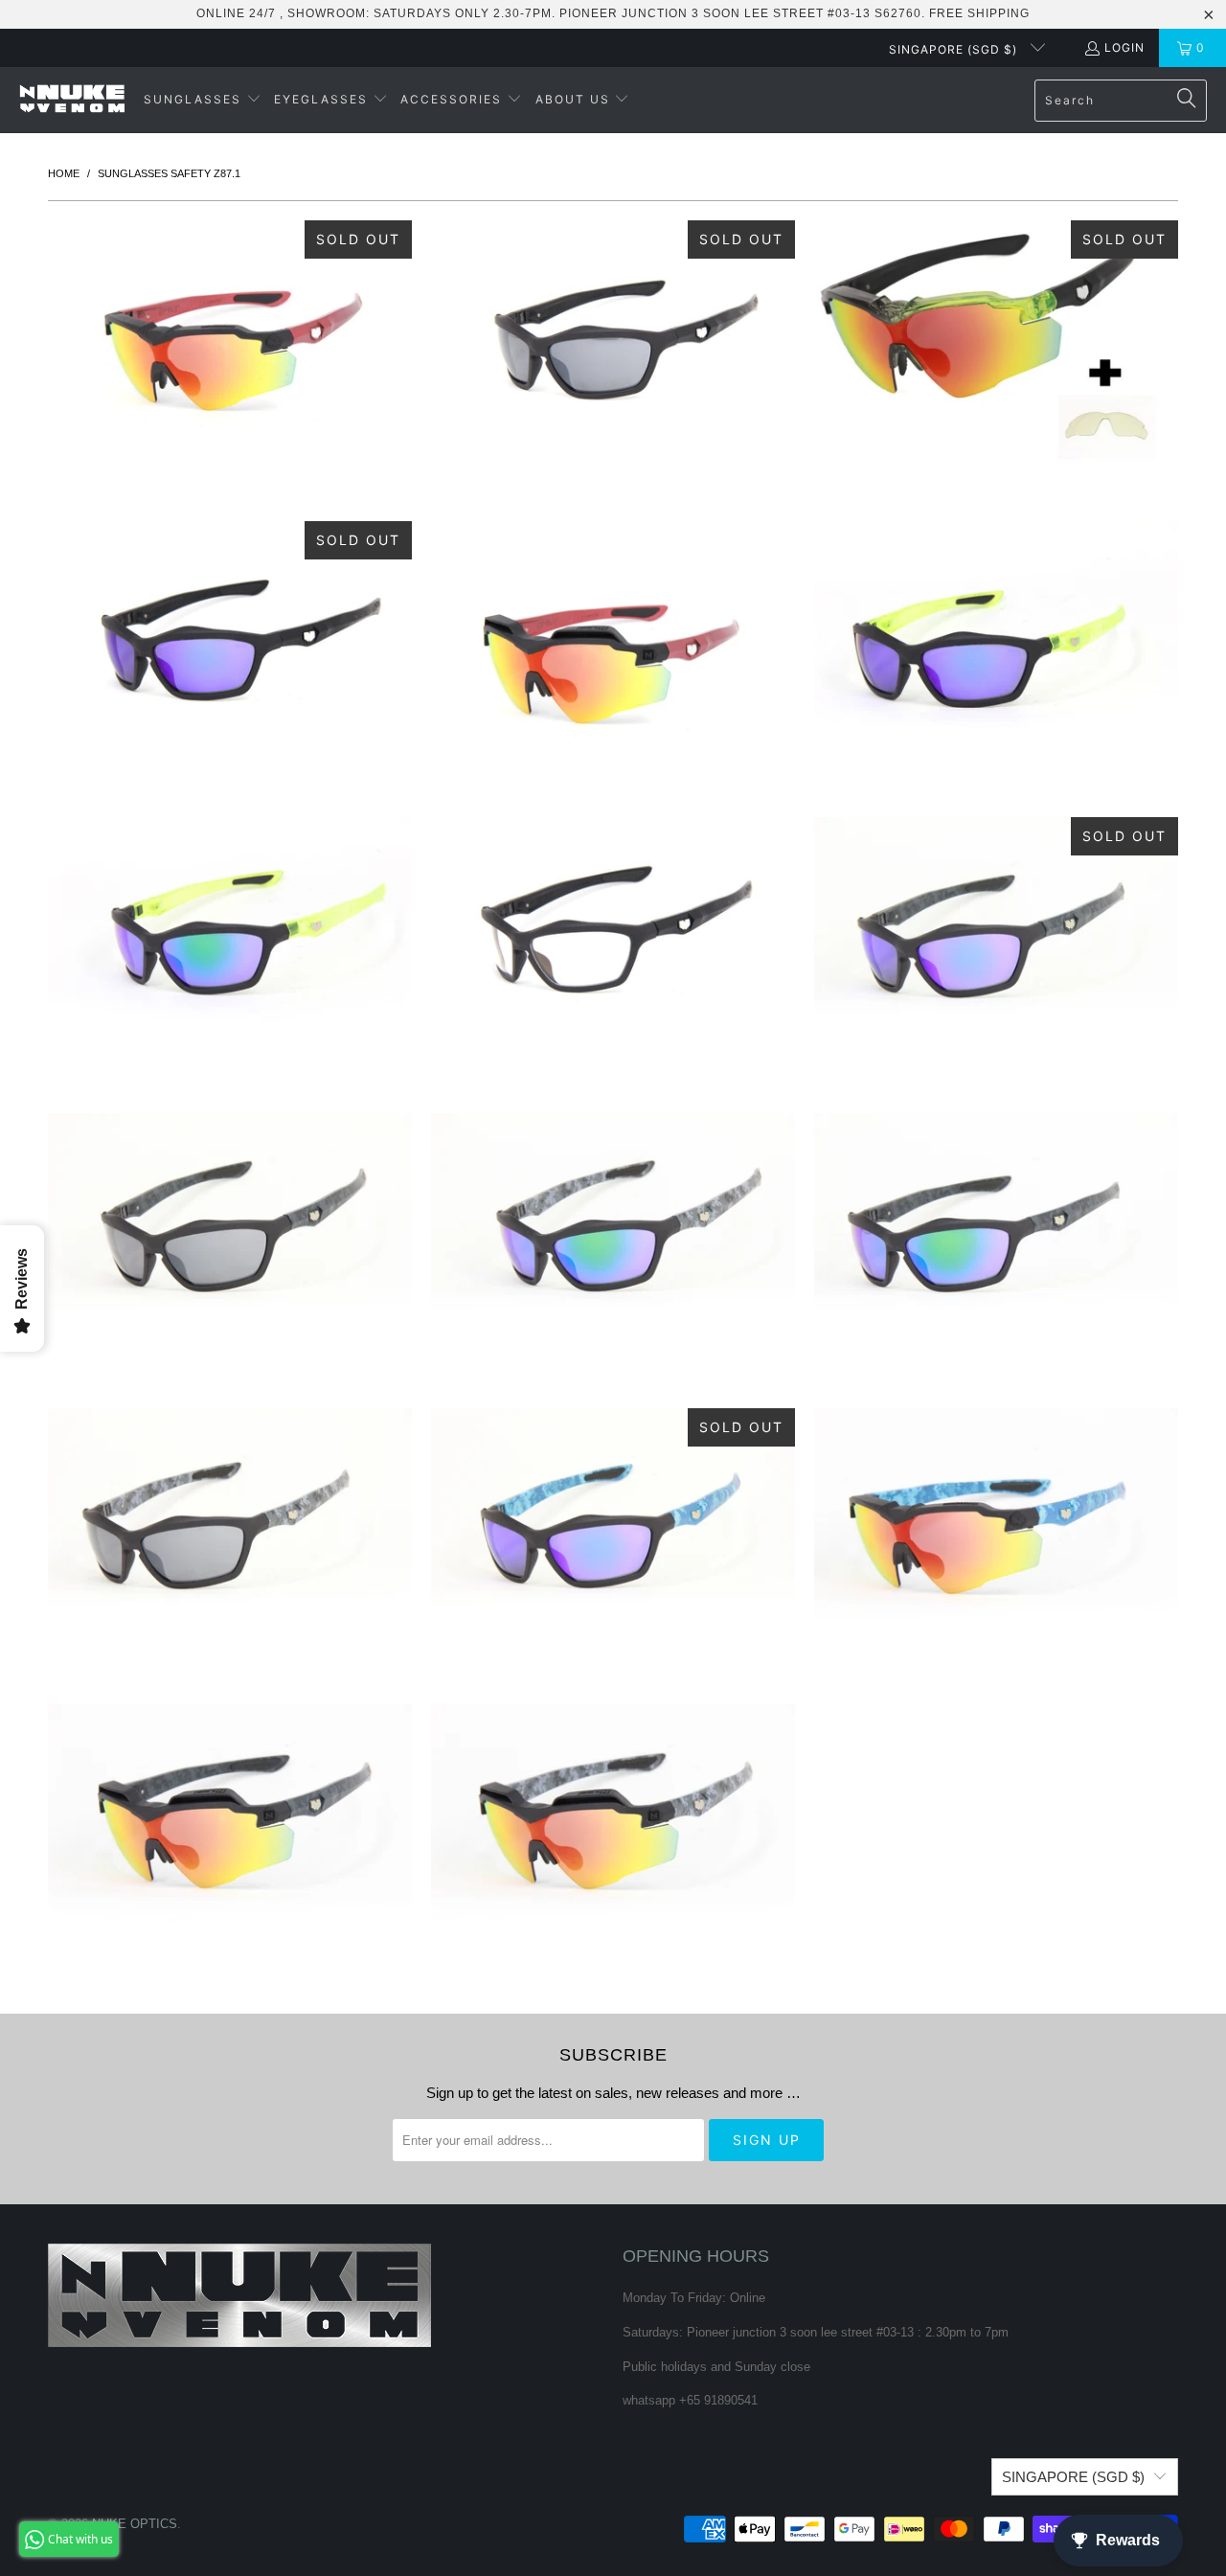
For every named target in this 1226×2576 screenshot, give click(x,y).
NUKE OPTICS (135, 2524)
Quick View (230, 425)
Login (1124, 47)
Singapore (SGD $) (955, 49)
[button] (203, 100)
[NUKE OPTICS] (72, 100)
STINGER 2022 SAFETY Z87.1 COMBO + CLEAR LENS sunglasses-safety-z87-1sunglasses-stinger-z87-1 (996, 344)
